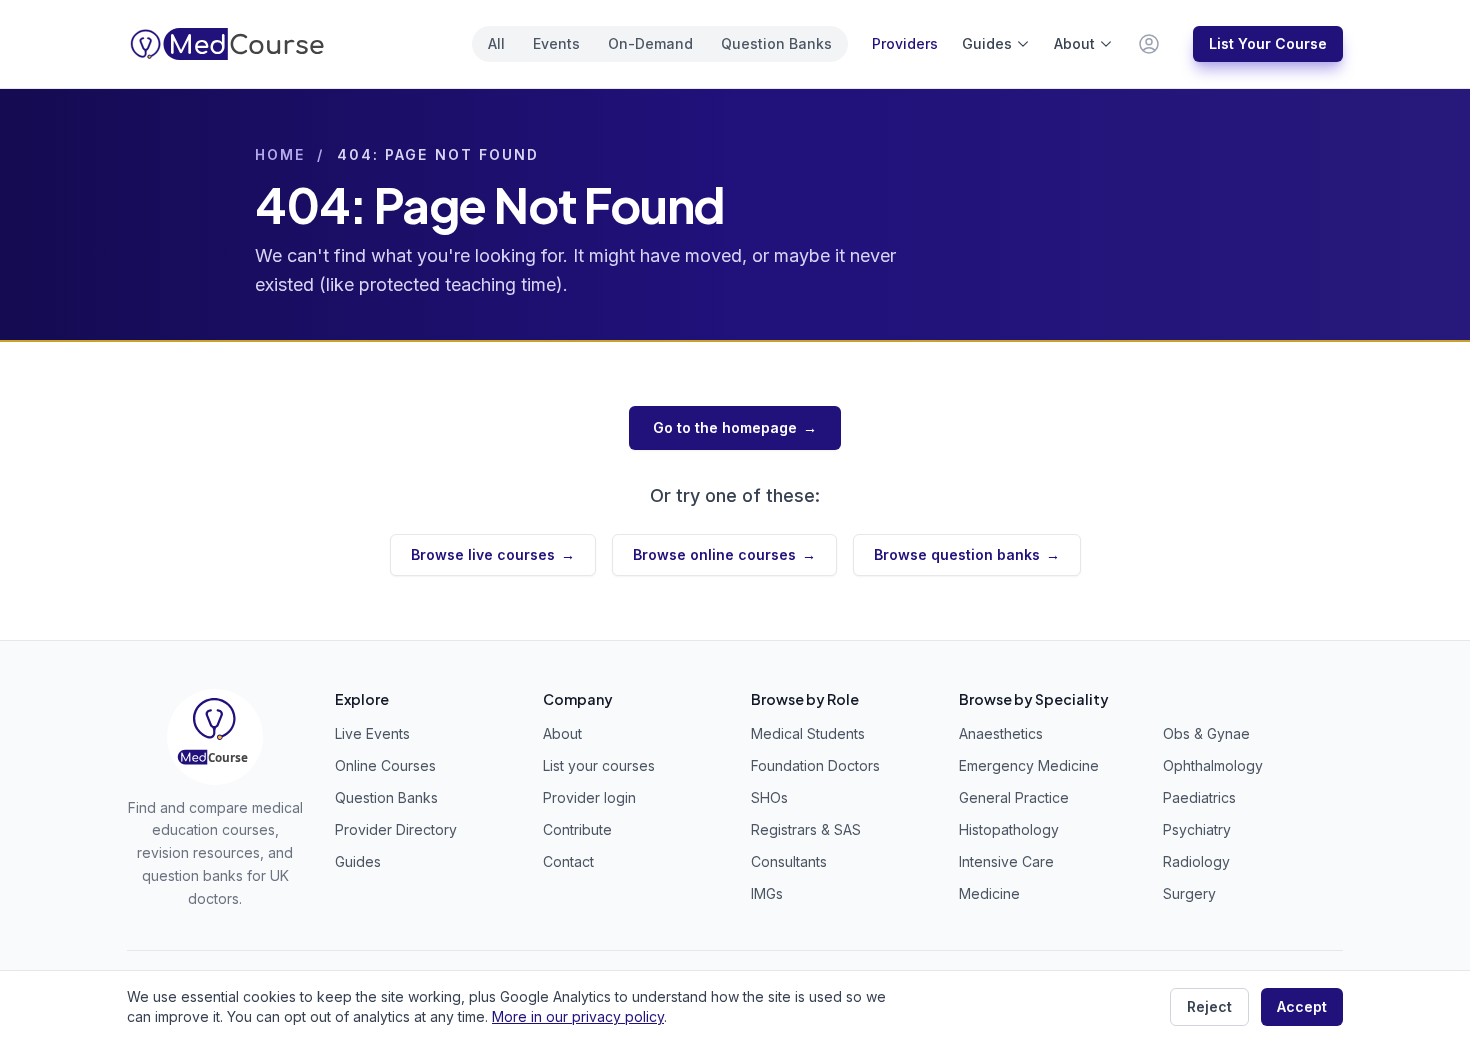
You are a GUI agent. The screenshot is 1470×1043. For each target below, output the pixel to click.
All (496, 43)
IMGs (767, 893)
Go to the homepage (735, 427)
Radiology (1196, 861)
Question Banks (776, 43)
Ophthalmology (1213, 765)
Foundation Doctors (815, 765)
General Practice (1014, 797)
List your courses (599, 765)
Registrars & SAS (806, 829)
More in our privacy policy (578, 1016)
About (1074, 43)
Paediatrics (1199, 797)
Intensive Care (1006, 861)
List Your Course (1268, 43)
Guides (987, 43)
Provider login (589, 797)
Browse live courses (493, 554)
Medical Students (808, 733)
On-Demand (650, 43)
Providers (905, 43)
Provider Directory (396, 829)
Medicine (989, 893)
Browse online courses (724, 554)
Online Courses (385, 765)
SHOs (769, 797)
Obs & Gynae (1206, 733)
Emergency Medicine (1029, 765)
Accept (1302, 1006)
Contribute (577, 829)
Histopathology (1009, 829)
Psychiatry (1197, 829)
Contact (568, 861)
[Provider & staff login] (1149, 44)
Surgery (1189, 893)
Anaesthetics (1001, 733)
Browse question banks (967, 554)
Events (556, 43)
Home (280, 154)
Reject (1209, 1006)
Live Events (372, 733)
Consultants (789, 861)
